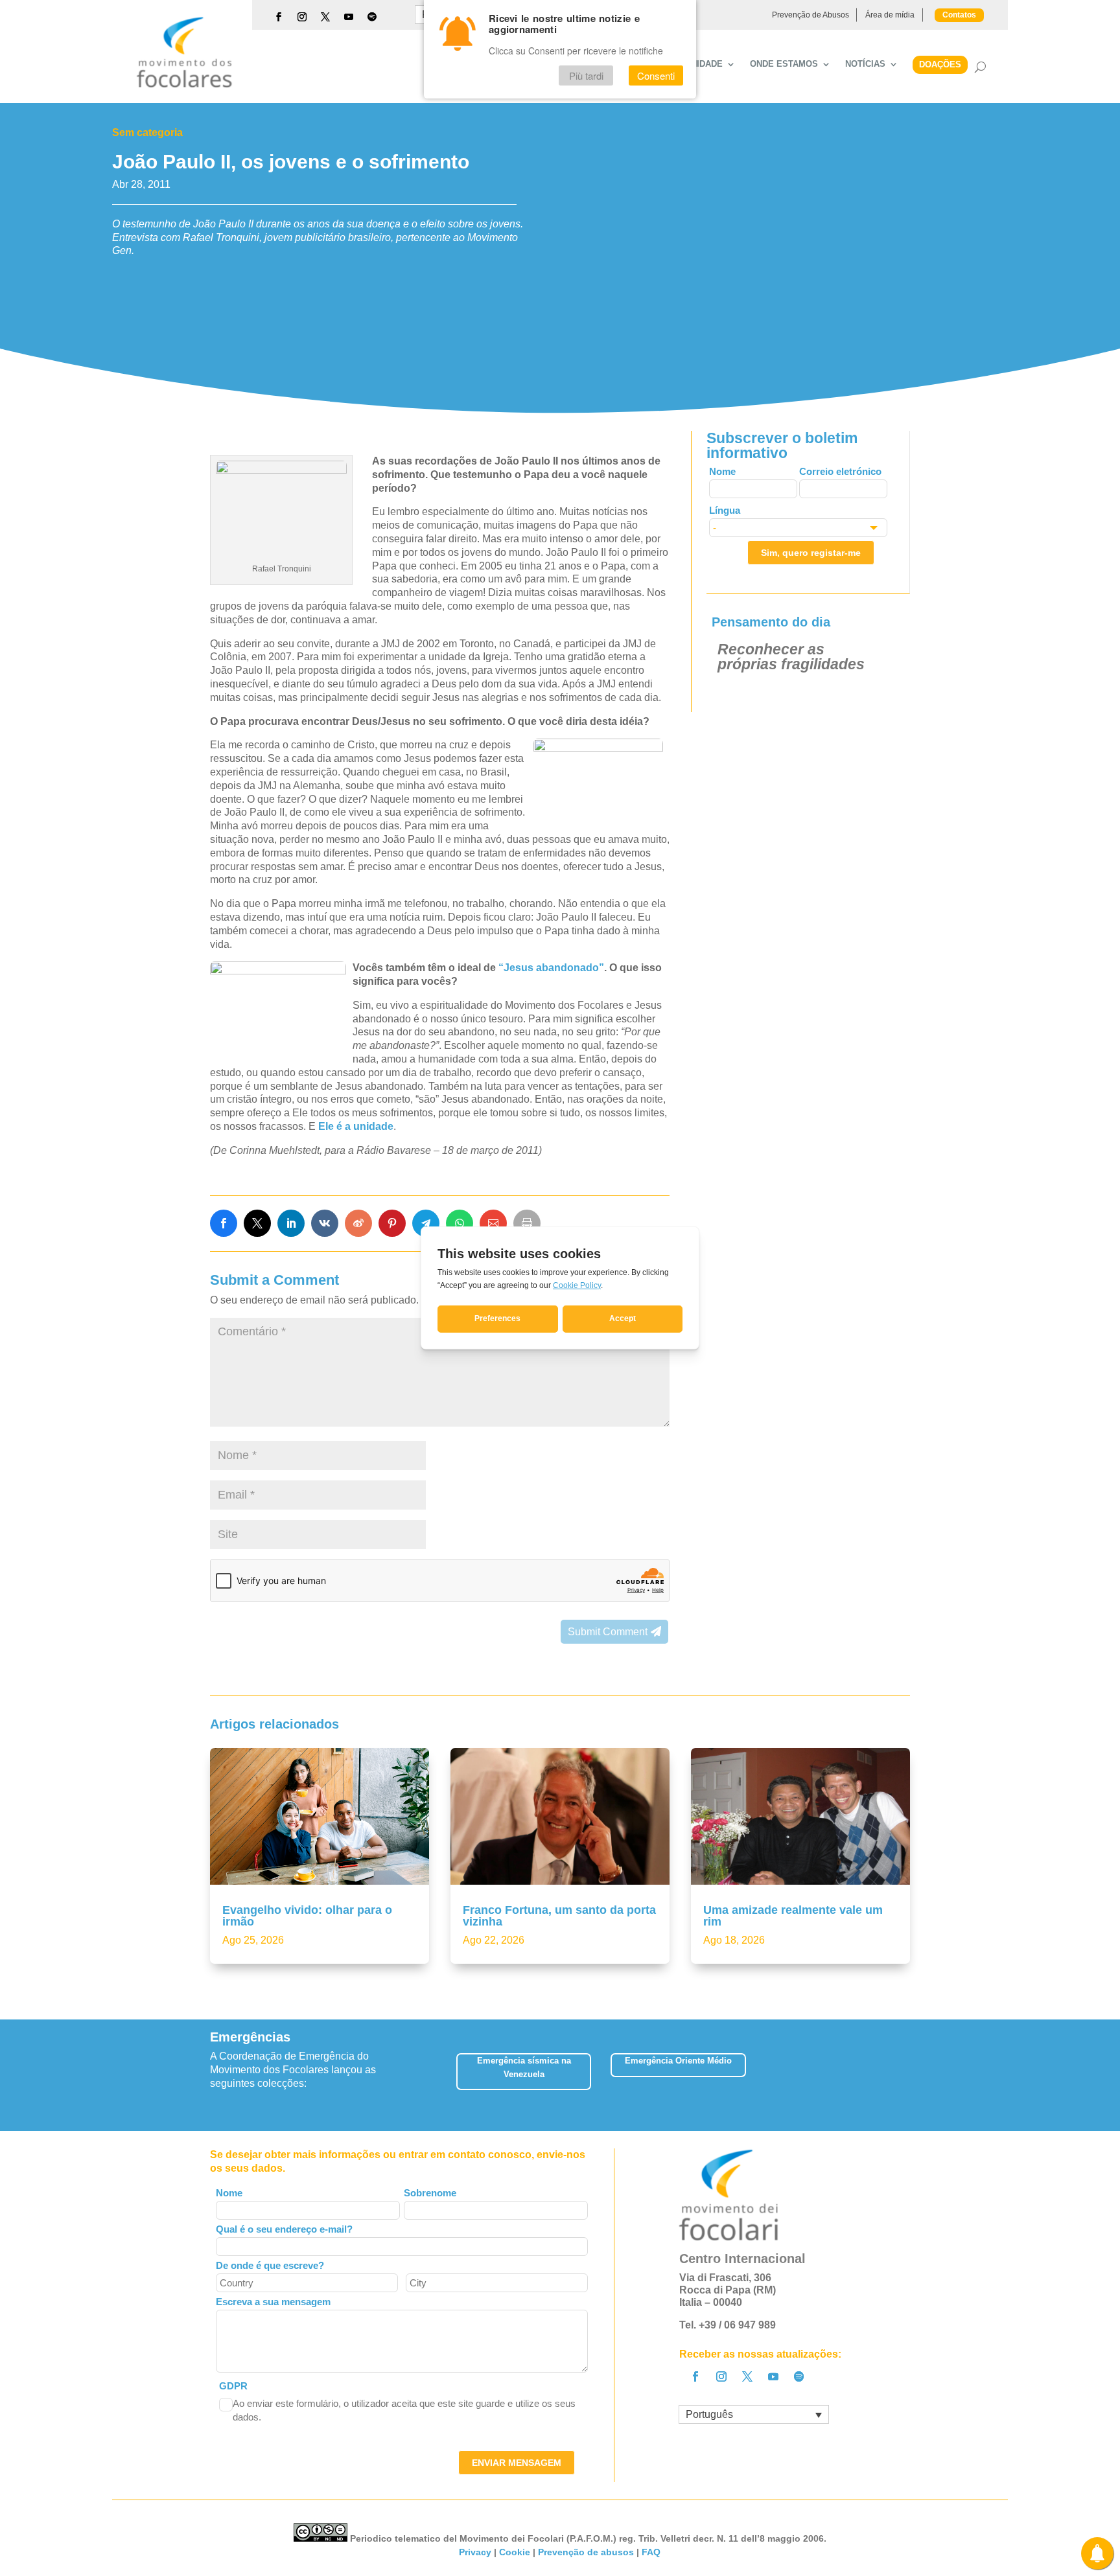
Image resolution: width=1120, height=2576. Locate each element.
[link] (224, 1223)
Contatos (959, 15)
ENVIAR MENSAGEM (517, 2463)
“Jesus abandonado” (551, 968)
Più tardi (586, 75)
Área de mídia (890, 15)
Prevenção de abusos (586, 2552)
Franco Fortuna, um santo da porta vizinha (559, 1916)
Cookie (515, 2552)
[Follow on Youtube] (349, 17)
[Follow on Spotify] (372, 17)
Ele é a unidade (356, 1126)
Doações (940, 64)
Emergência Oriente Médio (678, 2061)
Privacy (475, 2552)
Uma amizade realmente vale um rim (793, 1916)
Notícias (865, 64)
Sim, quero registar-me (811, 553)
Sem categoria (147, 132)
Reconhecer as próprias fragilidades (791, 657)
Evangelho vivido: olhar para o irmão (307, 1916)
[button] (910, 2076)
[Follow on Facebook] (279, 17)
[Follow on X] (325, 17)
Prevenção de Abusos (811, 15)
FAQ (651, 2552)
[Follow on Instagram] (302, 17)
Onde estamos (784, 64)
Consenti (656, 75)
